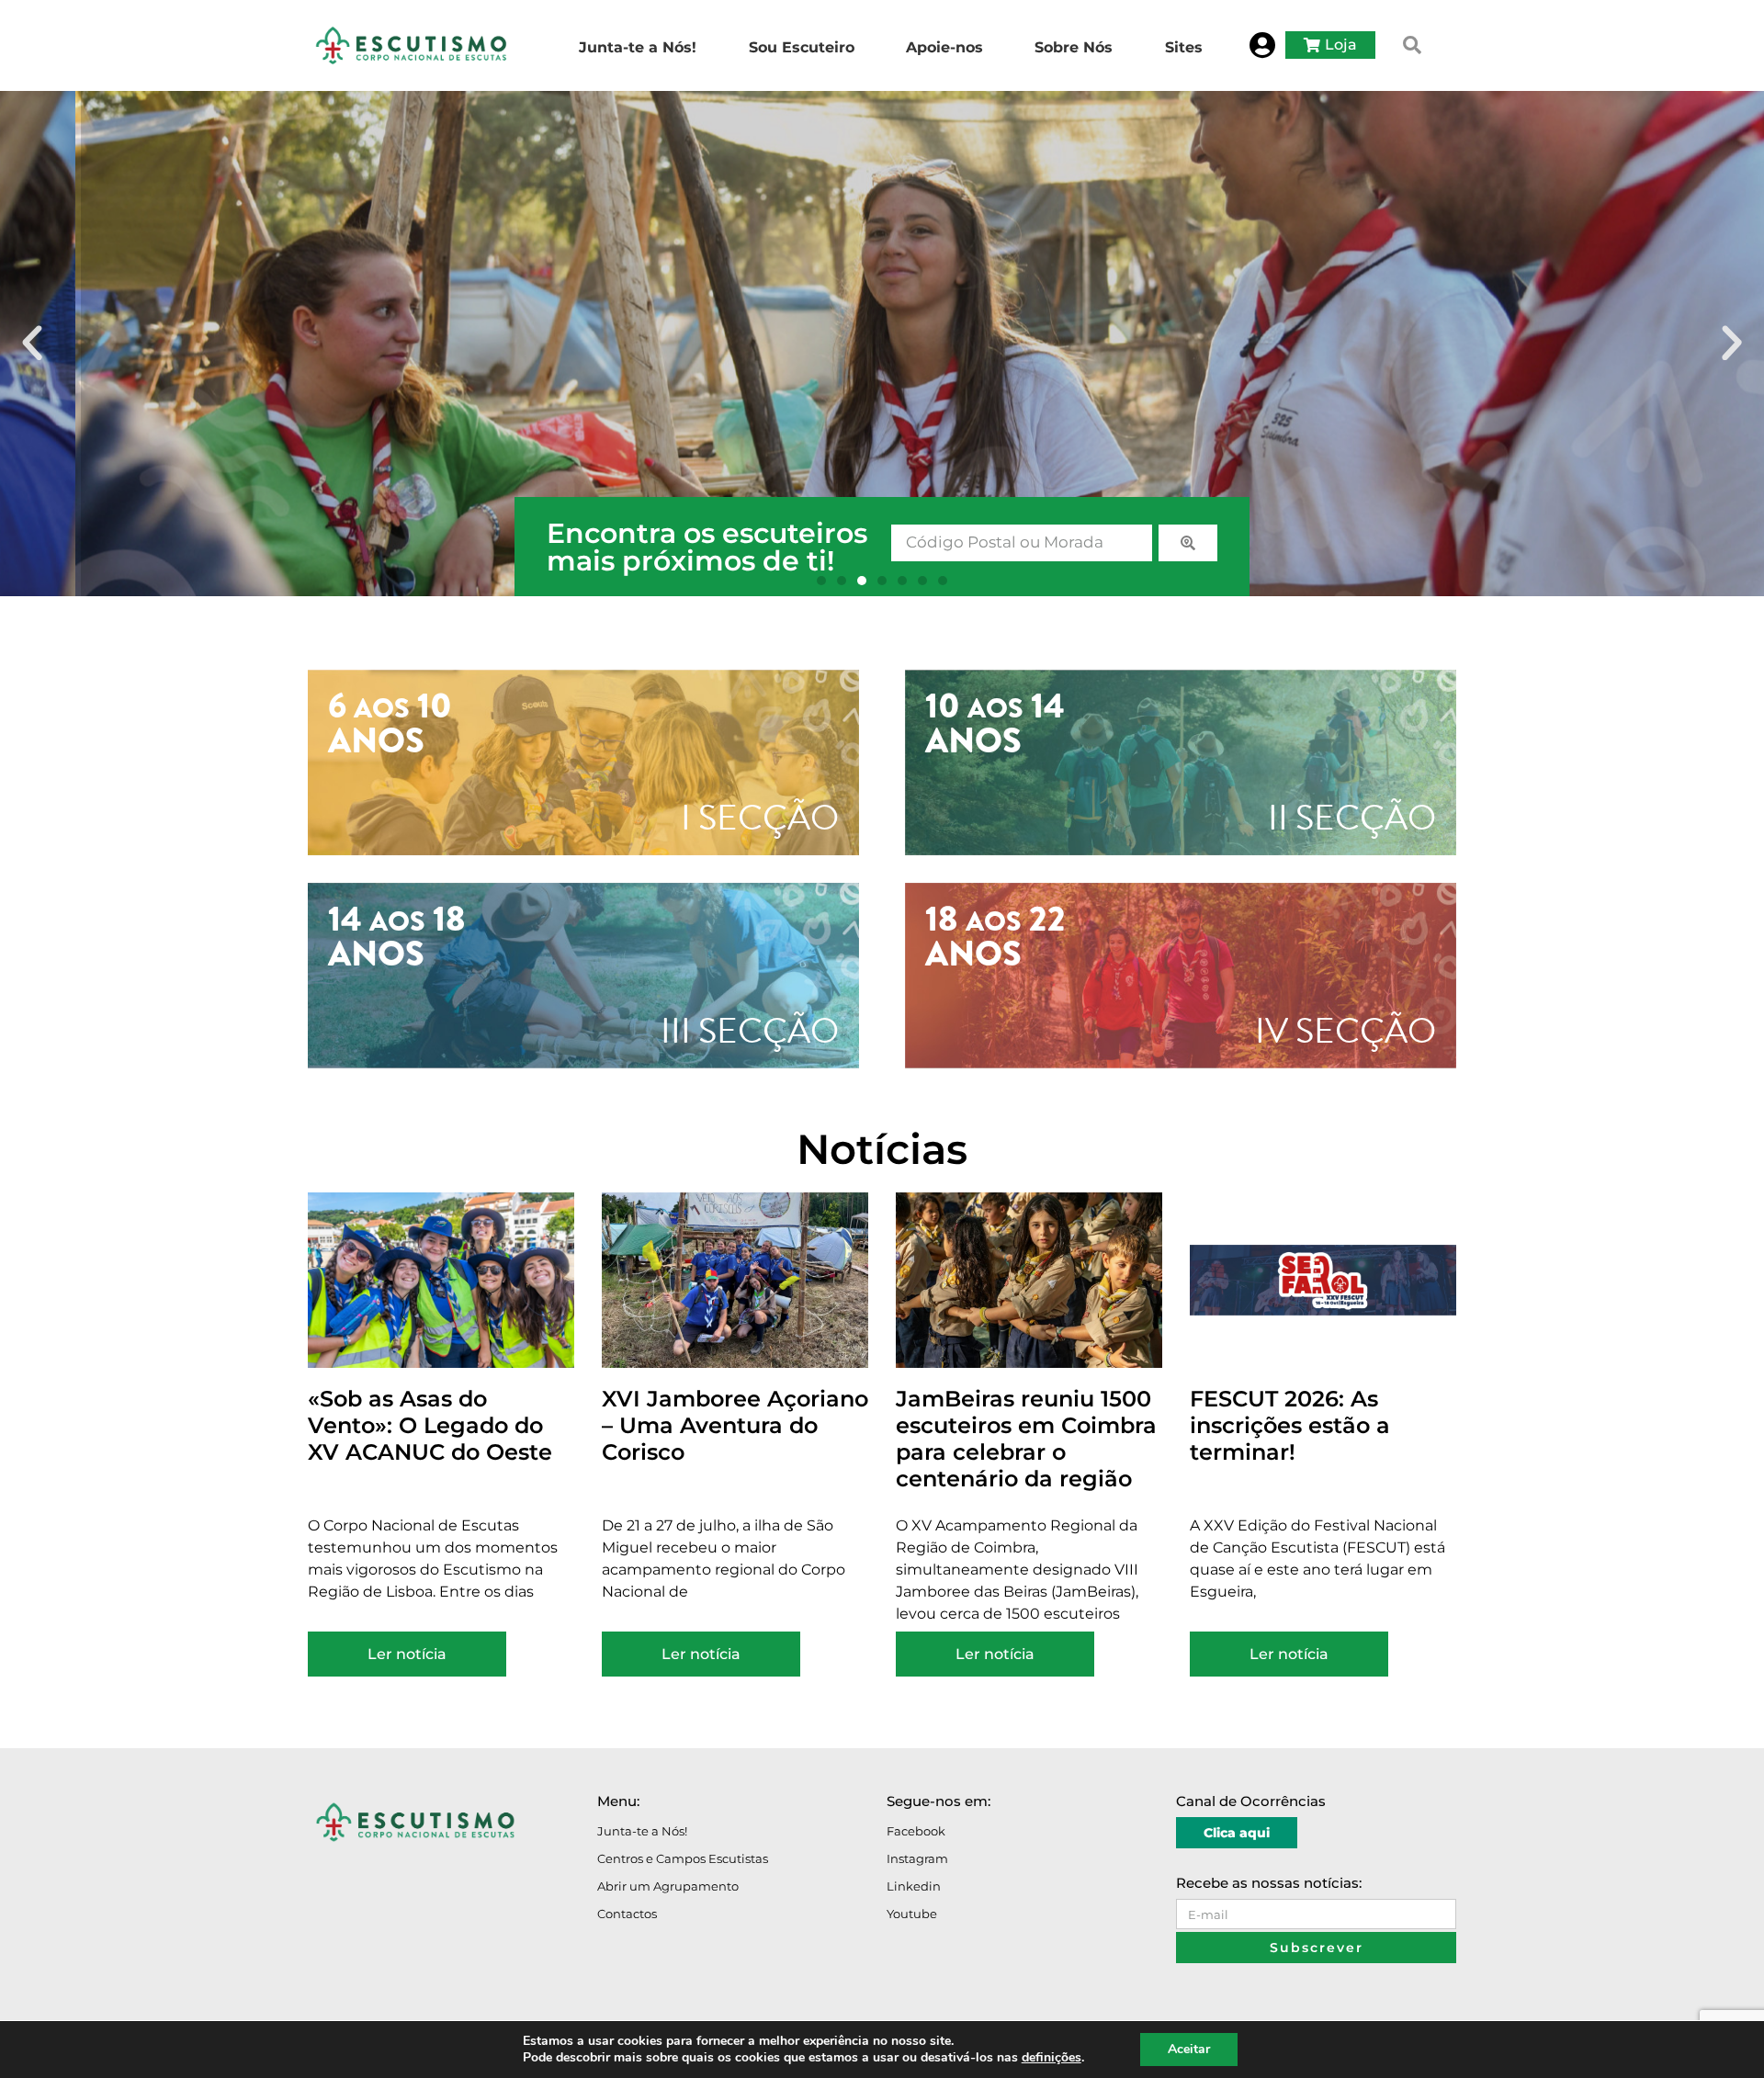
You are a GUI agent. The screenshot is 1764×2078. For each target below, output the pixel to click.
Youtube (912, 1914)
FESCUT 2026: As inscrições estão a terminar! (1290, 1425)
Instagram (917, 1858)
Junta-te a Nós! (642, 1831)
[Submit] (1188, 543)
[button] (1412, 45)
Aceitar (1189, 2049)
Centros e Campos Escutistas (683, 1858)
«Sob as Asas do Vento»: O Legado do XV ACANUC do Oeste (430, 1425)
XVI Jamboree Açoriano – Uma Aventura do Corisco (735, 1425)
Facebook (916, 1831)
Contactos (627, 1914)
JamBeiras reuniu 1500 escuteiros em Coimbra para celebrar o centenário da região (1026, 1438)
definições (1052, 2058)
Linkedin (914, 1886)
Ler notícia (407, 1654)
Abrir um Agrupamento (668, 1886)
